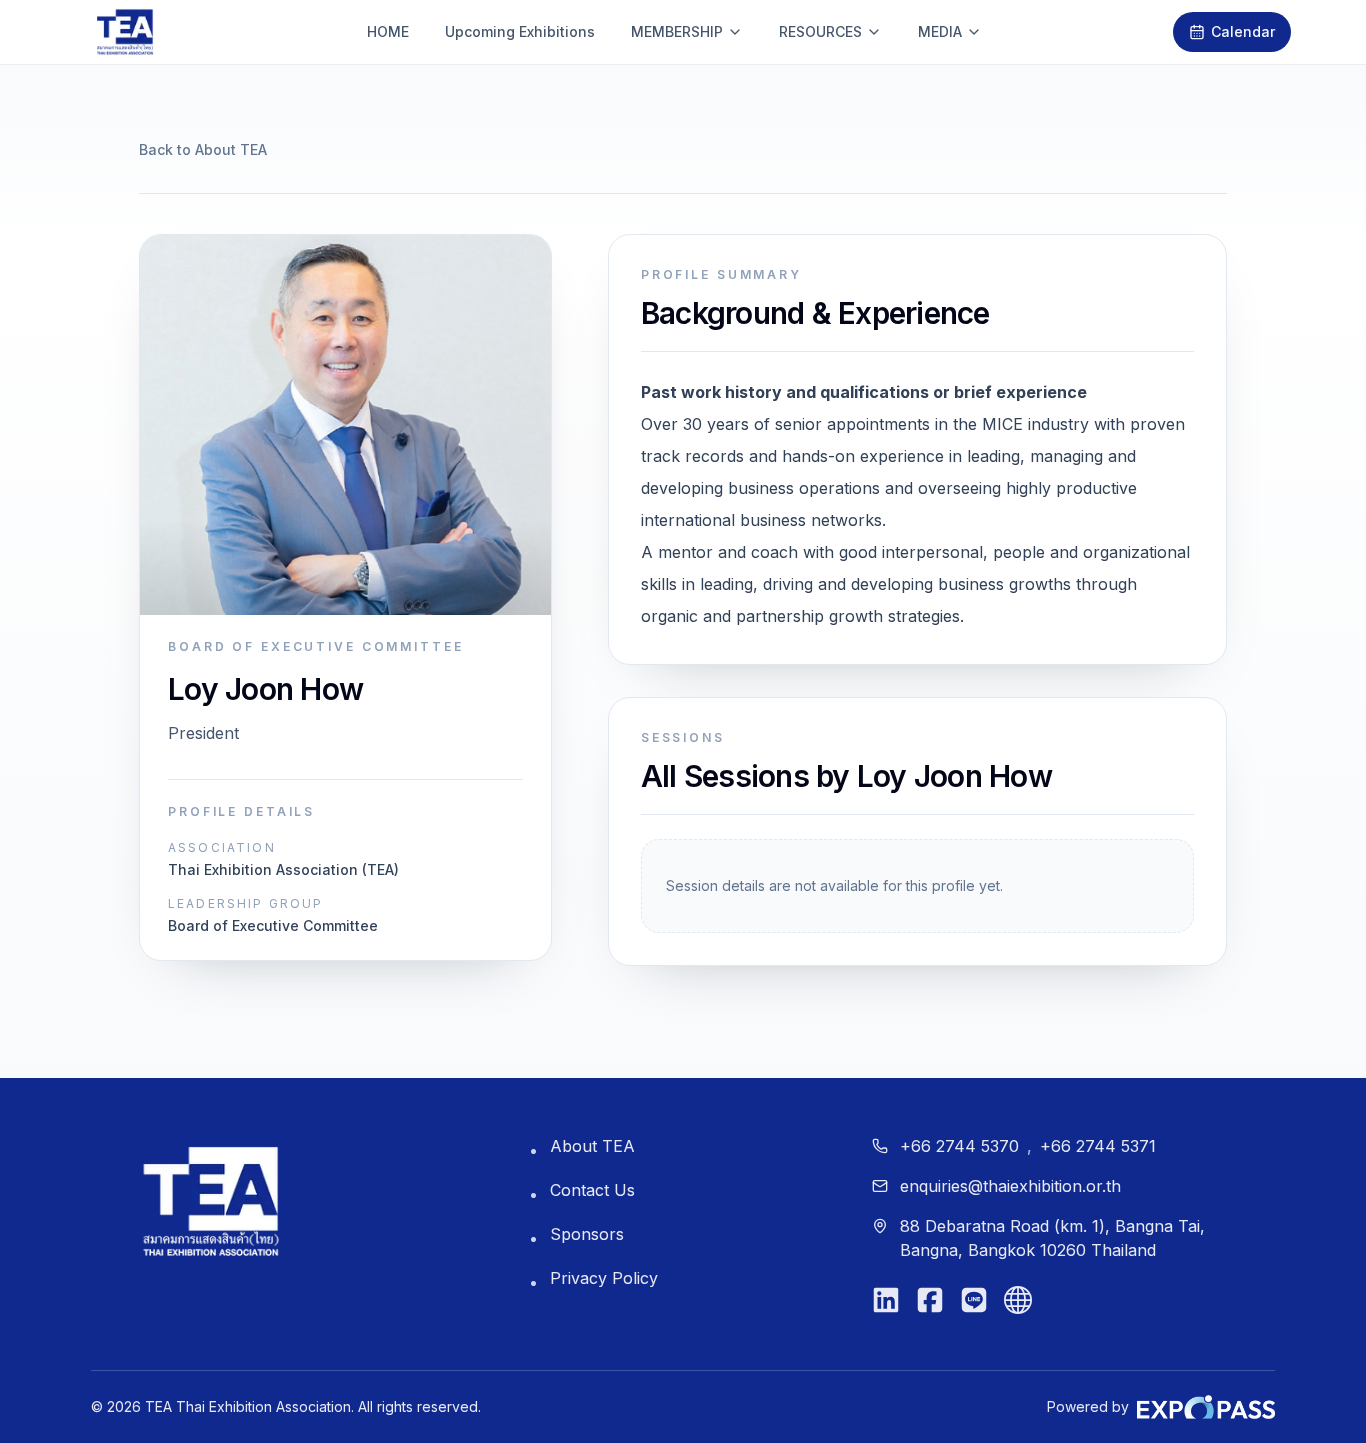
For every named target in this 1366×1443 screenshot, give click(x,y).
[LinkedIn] (886, 1300)
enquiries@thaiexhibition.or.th (1010, 1186)
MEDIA (940, 31)
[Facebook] (930, 1300)
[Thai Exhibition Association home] (211, 1201)
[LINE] (974, 1300)
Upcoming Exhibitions (520, 31)
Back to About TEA (203, 149)
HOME (388, 31)
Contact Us (592, 1190)
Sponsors (587, 1234)
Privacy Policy (604, 1278)
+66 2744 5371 (1098, 1146)
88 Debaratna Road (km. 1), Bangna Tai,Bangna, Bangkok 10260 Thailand (1052, 1238)
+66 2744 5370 (959, 1146)
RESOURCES (820, 31)
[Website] (1018, 1300)
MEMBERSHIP (677, 31)
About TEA (592, 1146)
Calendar (1243, 31)
